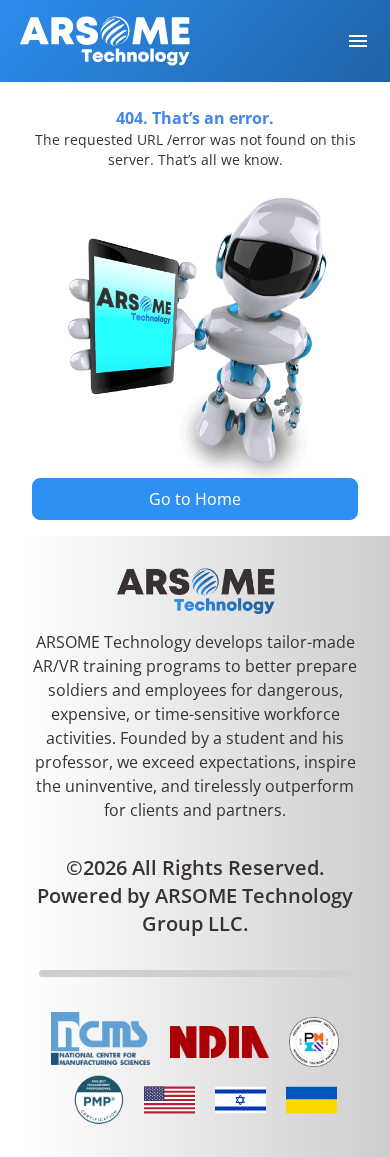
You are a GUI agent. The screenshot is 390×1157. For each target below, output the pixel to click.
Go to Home (195, 499)
